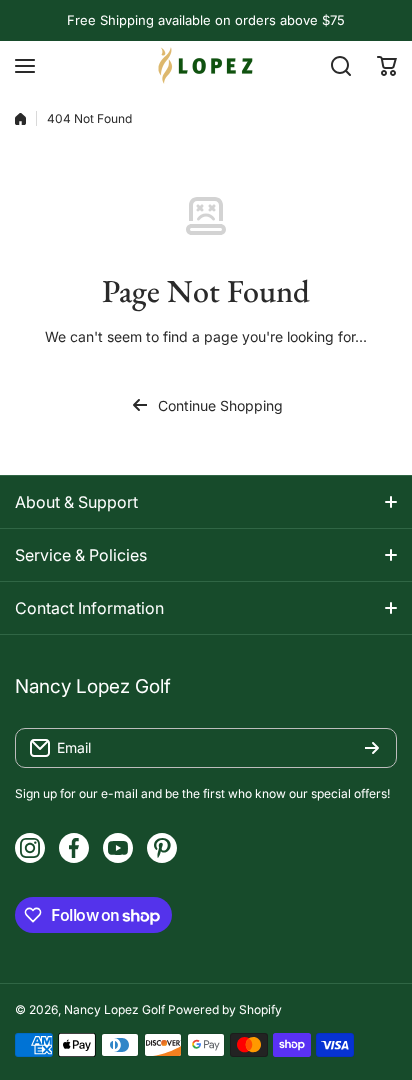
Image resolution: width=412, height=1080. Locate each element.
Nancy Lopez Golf (114, 1009)
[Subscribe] (372, 748)
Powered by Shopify (225, 1009)
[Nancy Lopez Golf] (206, 65)
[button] (387, 66)
